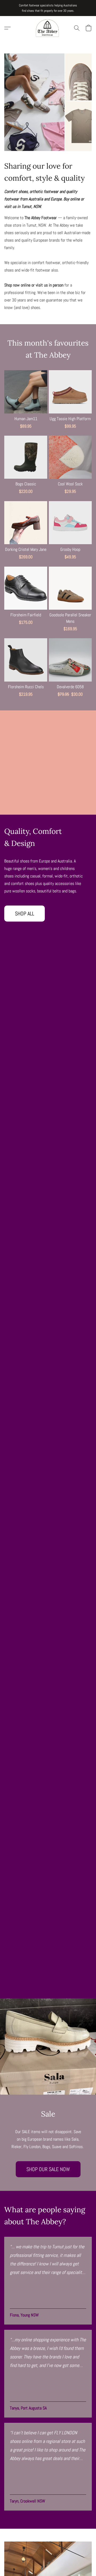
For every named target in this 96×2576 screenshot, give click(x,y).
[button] (48, 28)
